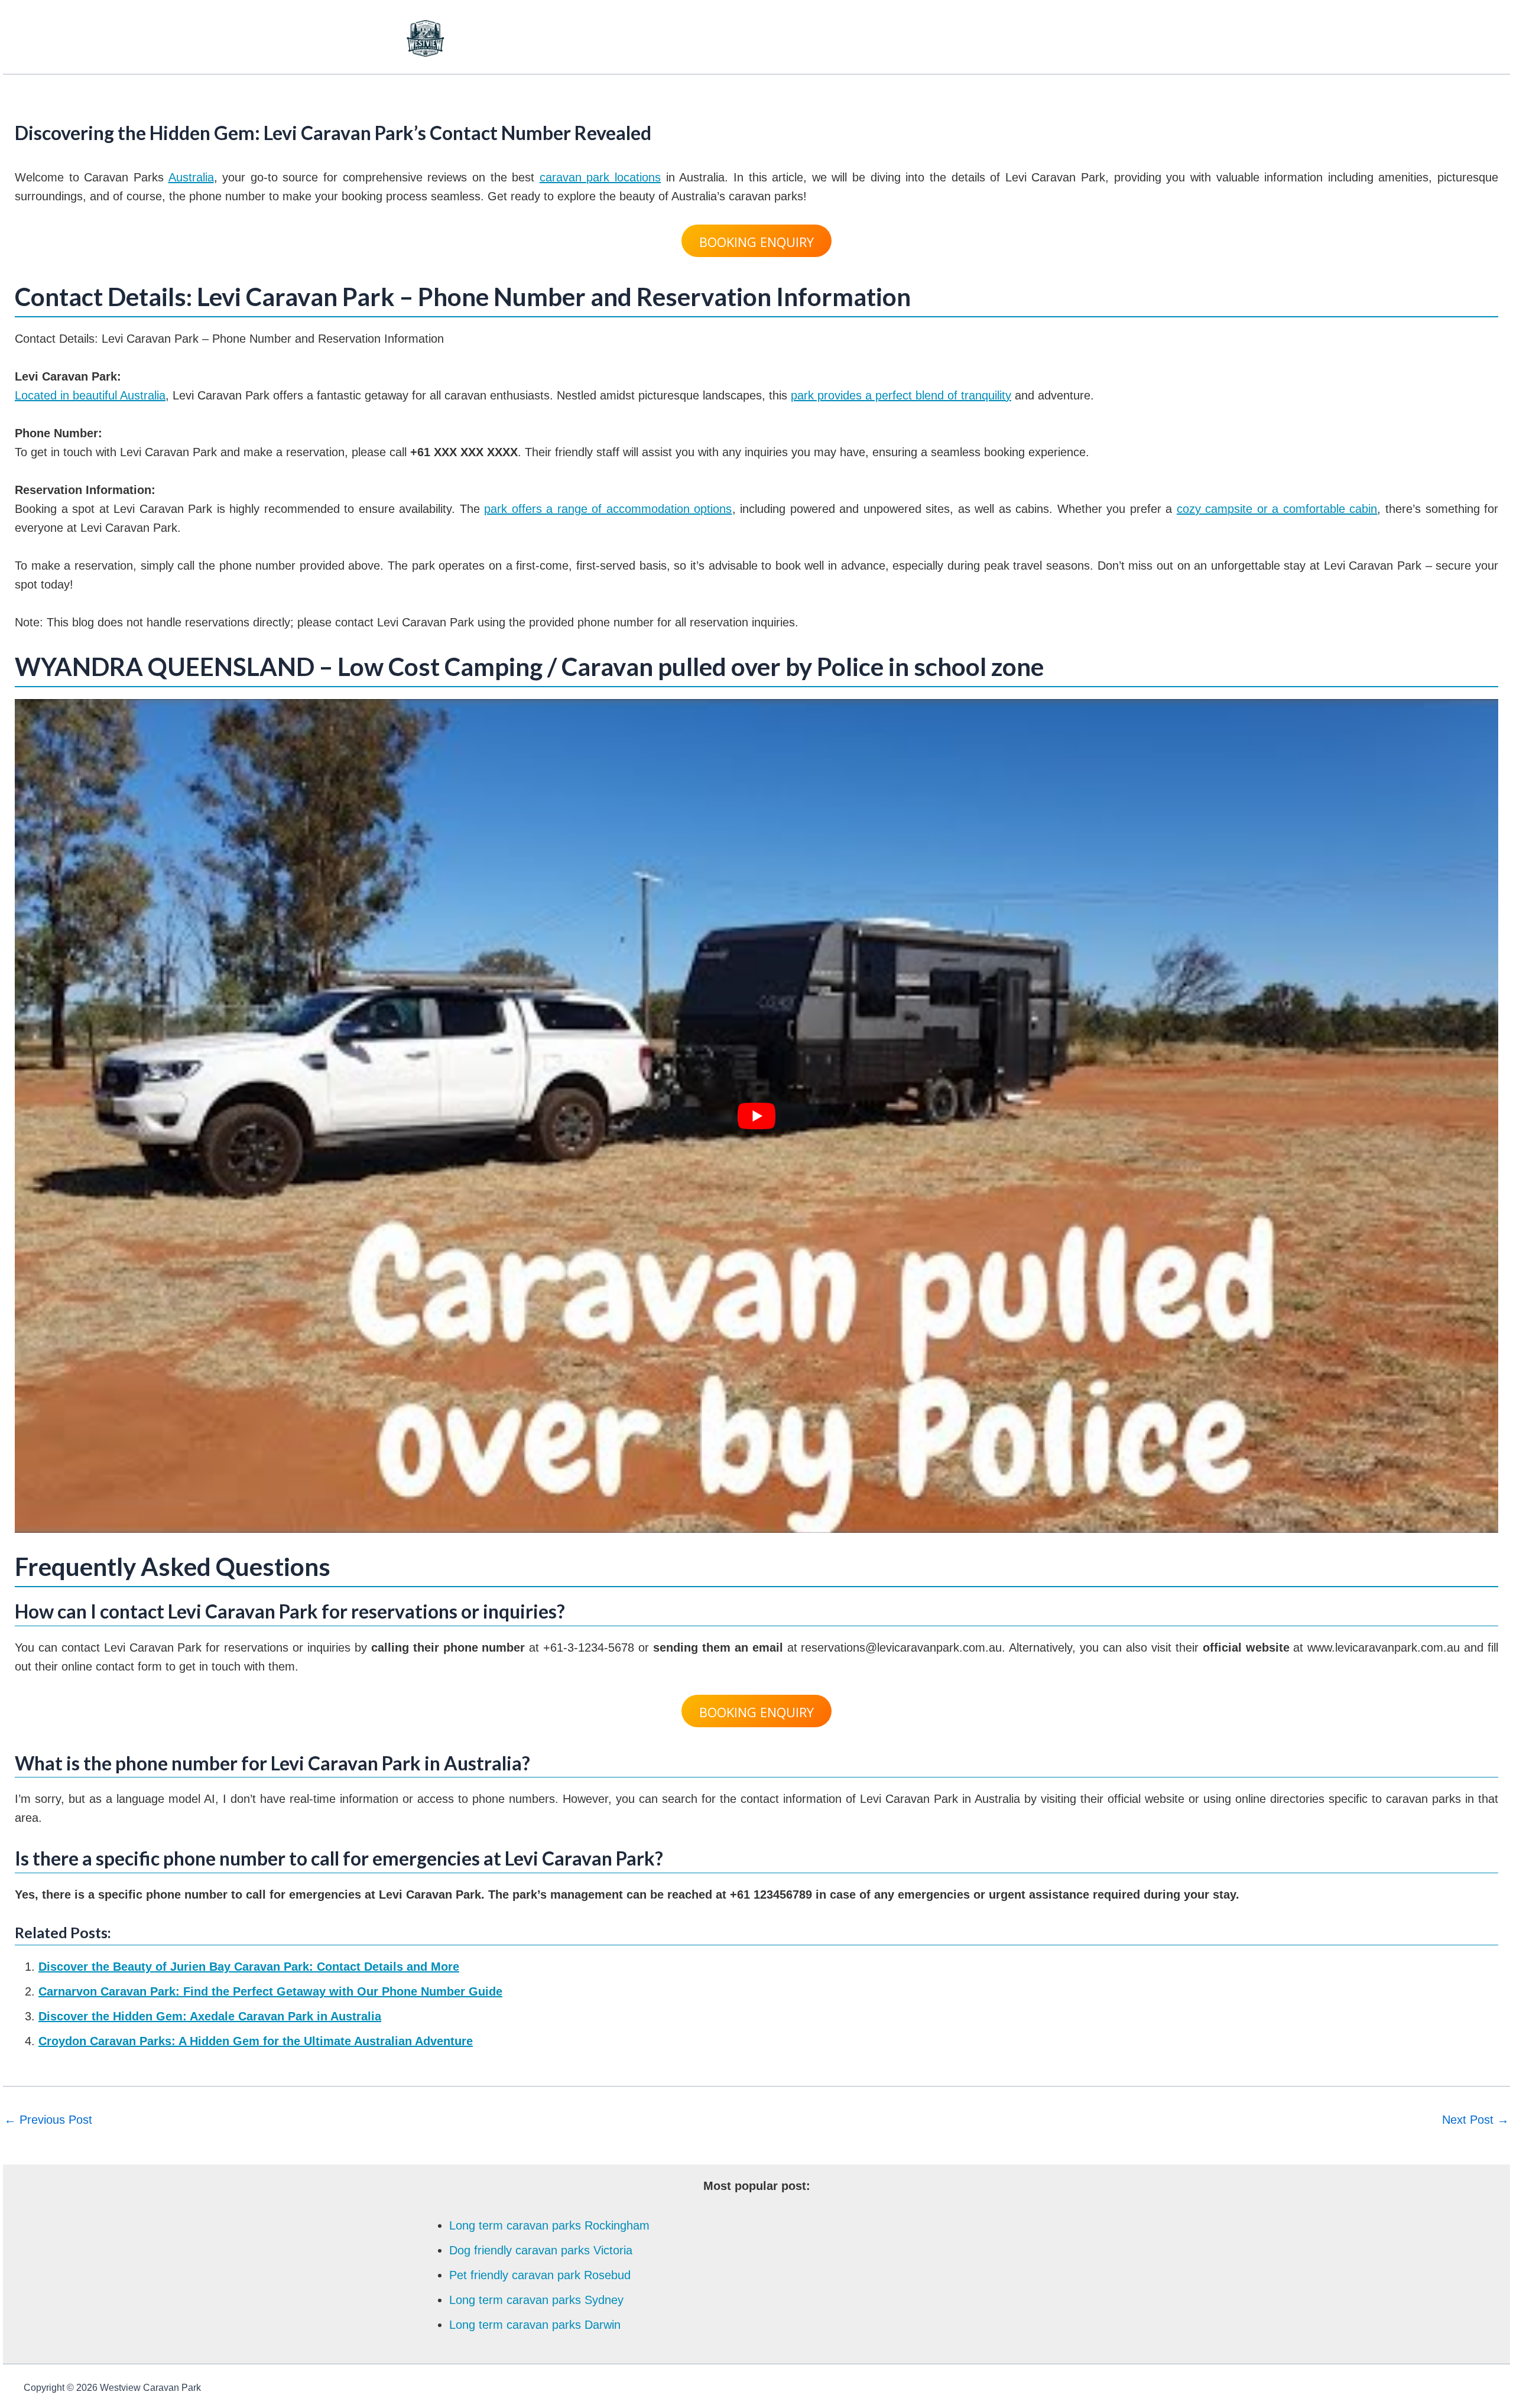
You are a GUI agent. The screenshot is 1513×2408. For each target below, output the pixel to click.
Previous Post (48, 2120)
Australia (191, 177)
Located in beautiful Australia (90, 395)
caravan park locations (600, 177)
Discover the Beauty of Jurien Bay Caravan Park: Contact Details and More (249, 1967)
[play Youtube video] (756, 1116)
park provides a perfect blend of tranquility (901, 395)
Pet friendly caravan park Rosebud (540, 2275)
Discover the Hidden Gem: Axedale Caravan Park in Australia (210, 2016)
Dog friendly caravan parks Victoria (541, 2250)
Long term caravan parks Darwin (535, 2325)
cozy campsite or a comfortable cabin (1277, 509)
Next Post (1475, 2120)
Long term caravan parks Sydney (536, 2300)
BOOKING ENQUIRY (756, 242)
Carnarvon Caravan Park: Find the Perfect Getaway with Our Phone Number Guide (270, 1991)
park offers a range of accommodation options (608, 509)
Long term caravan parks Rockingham (549, 2225)
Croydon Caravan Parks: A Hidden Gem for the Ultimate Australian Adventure (256, 2041)
